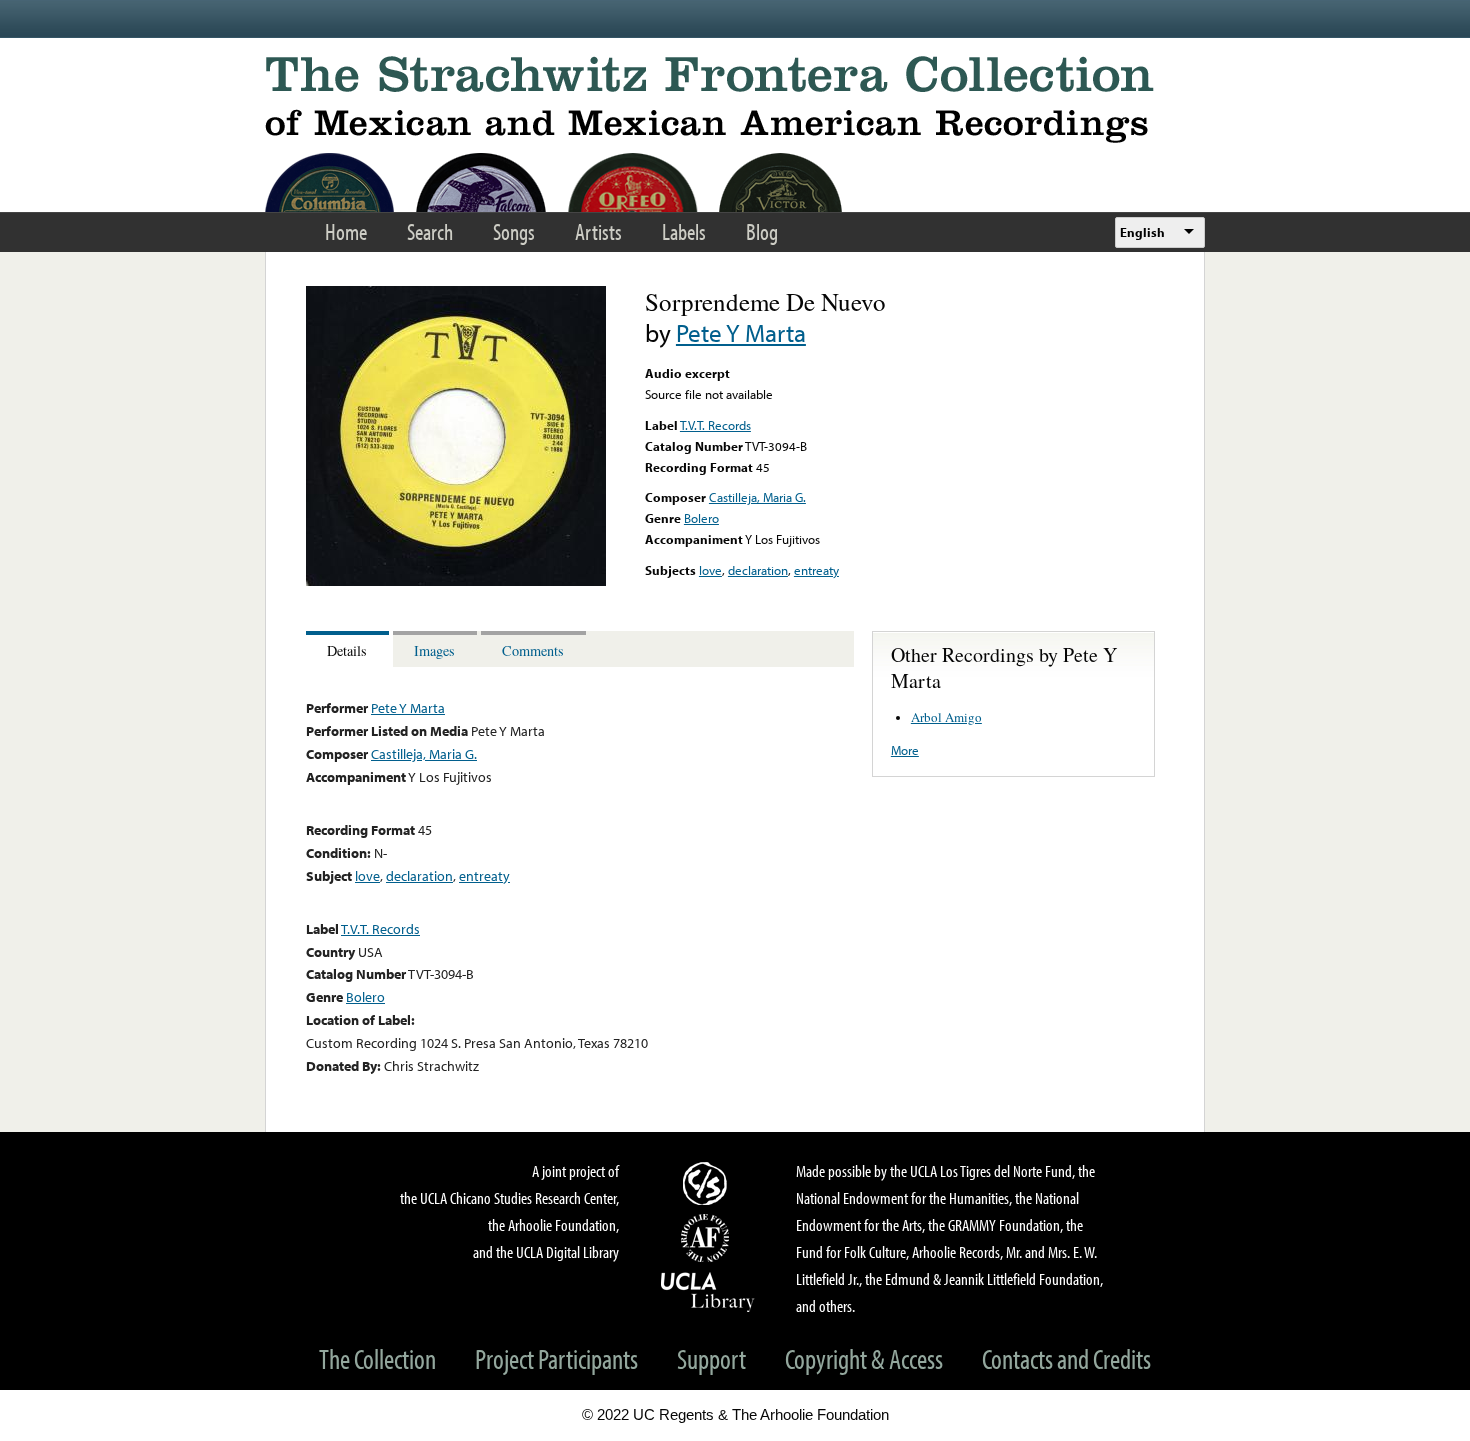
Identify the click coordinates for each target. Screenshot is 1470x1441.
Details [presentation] (347, 650)
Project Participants (556, 1358)
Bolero (701, 518)
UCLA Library (708, 1291)
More (905, 750)
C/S (708, 1183)
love (710, 570)
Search (430, 231)
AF (708, 1238)
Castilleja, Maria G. (757, 497)
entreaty (816, 570)
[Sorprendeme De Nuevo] (456, 581)
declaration (758, 570)
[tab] (349, 649)
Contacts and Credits (1066, 1358)
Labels (684, 231)
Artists (598, 231)
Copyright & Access (864, 1358)
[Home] (735, 99)
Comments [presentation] (533, 650)
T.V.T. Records (715, 425)
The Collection (377, 1358)
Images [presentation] (434, 650)
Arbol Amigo (946, 717)
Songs (514, 231)
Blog (762, 231)
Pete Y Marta (741, 332)
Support (711, 1358)
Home (346, 231)
